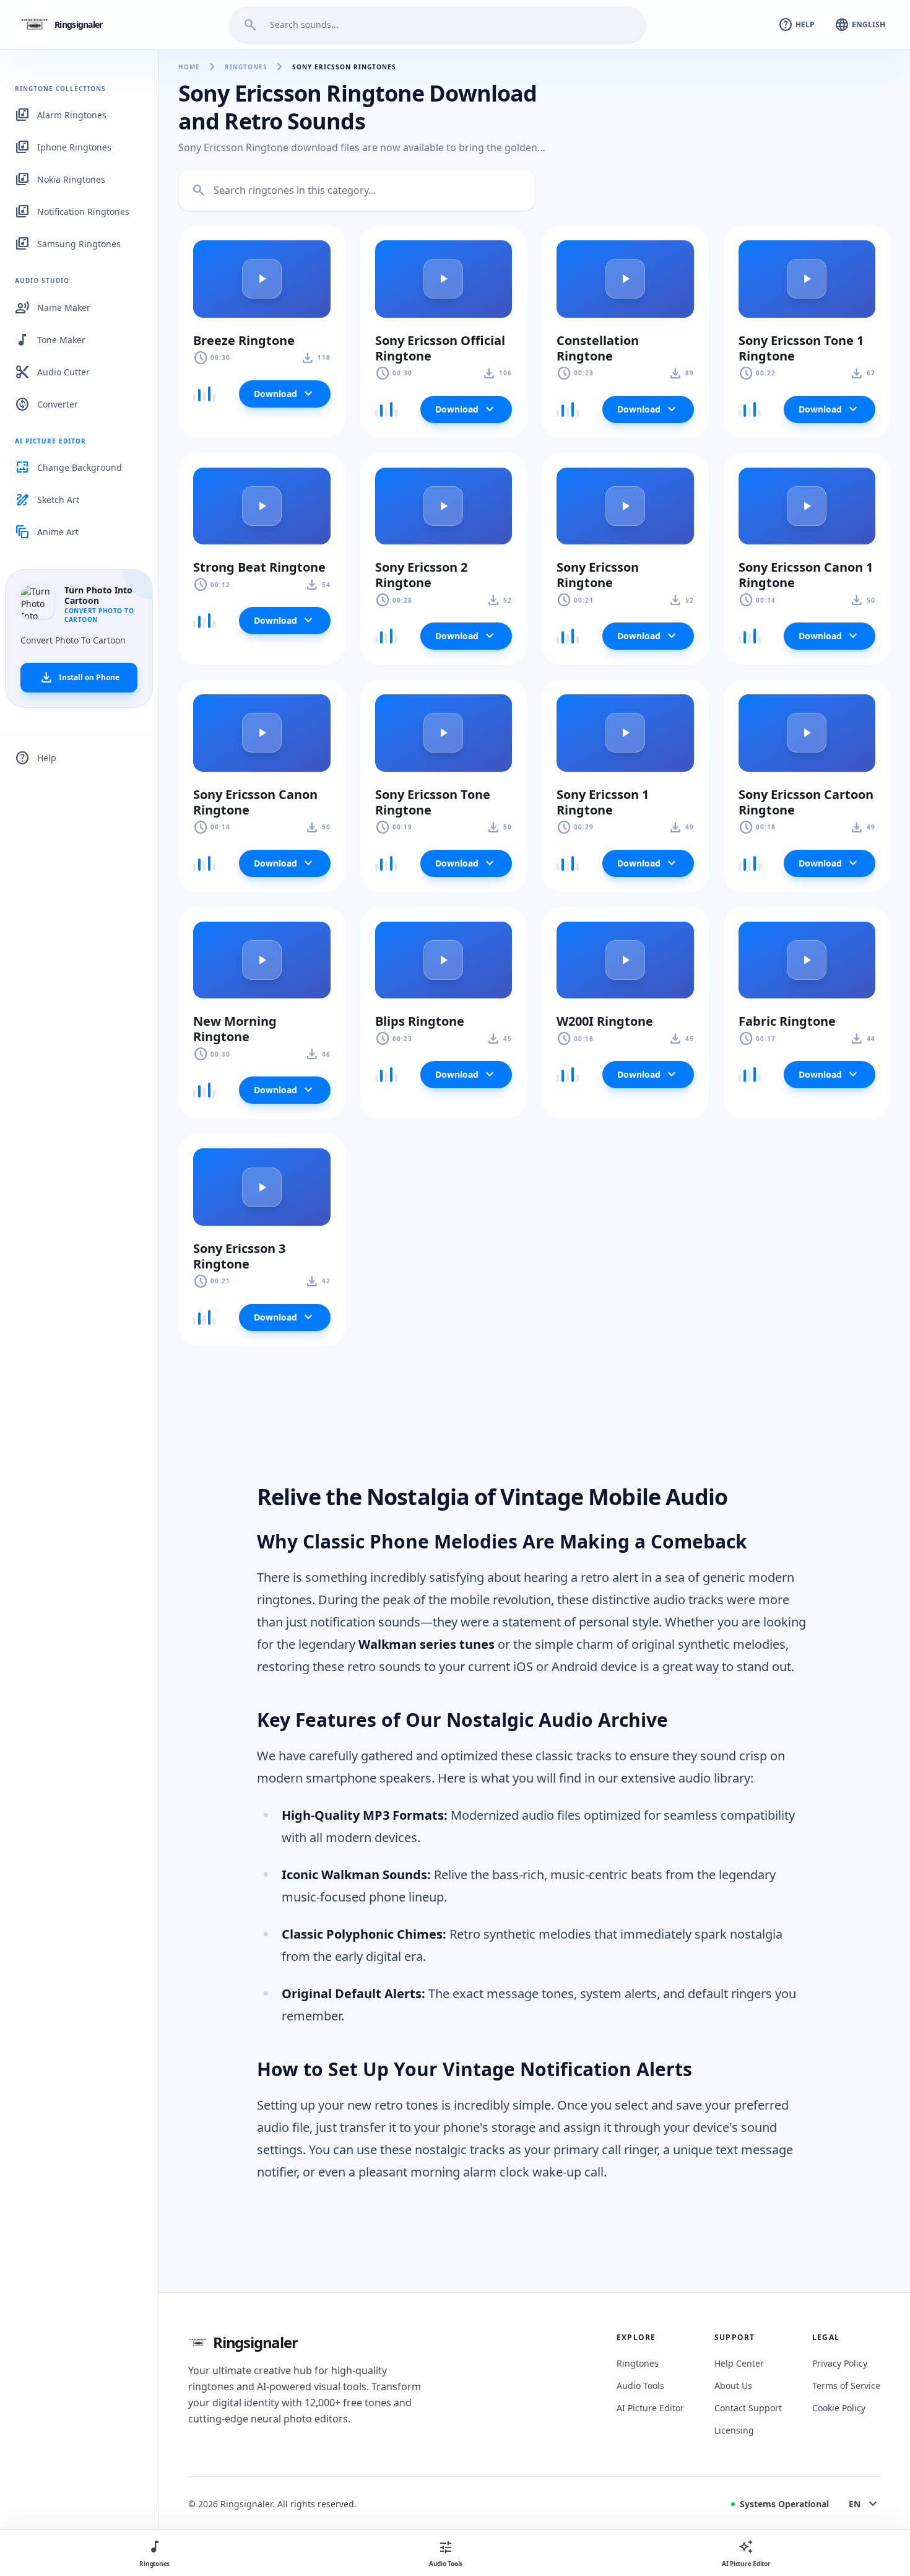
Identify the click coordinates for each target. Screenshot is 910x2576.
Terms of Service (846, 2386)
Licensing (734, 2430)
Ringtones (246, 67)
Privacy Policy (840, 2363)
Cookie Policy (839, 2408)
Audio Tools (640, 2386)
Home (189, 67)
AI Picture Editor (650, 2408)
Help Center (739, 2363)
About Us (733, 2386)
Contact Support (748, 2408)
